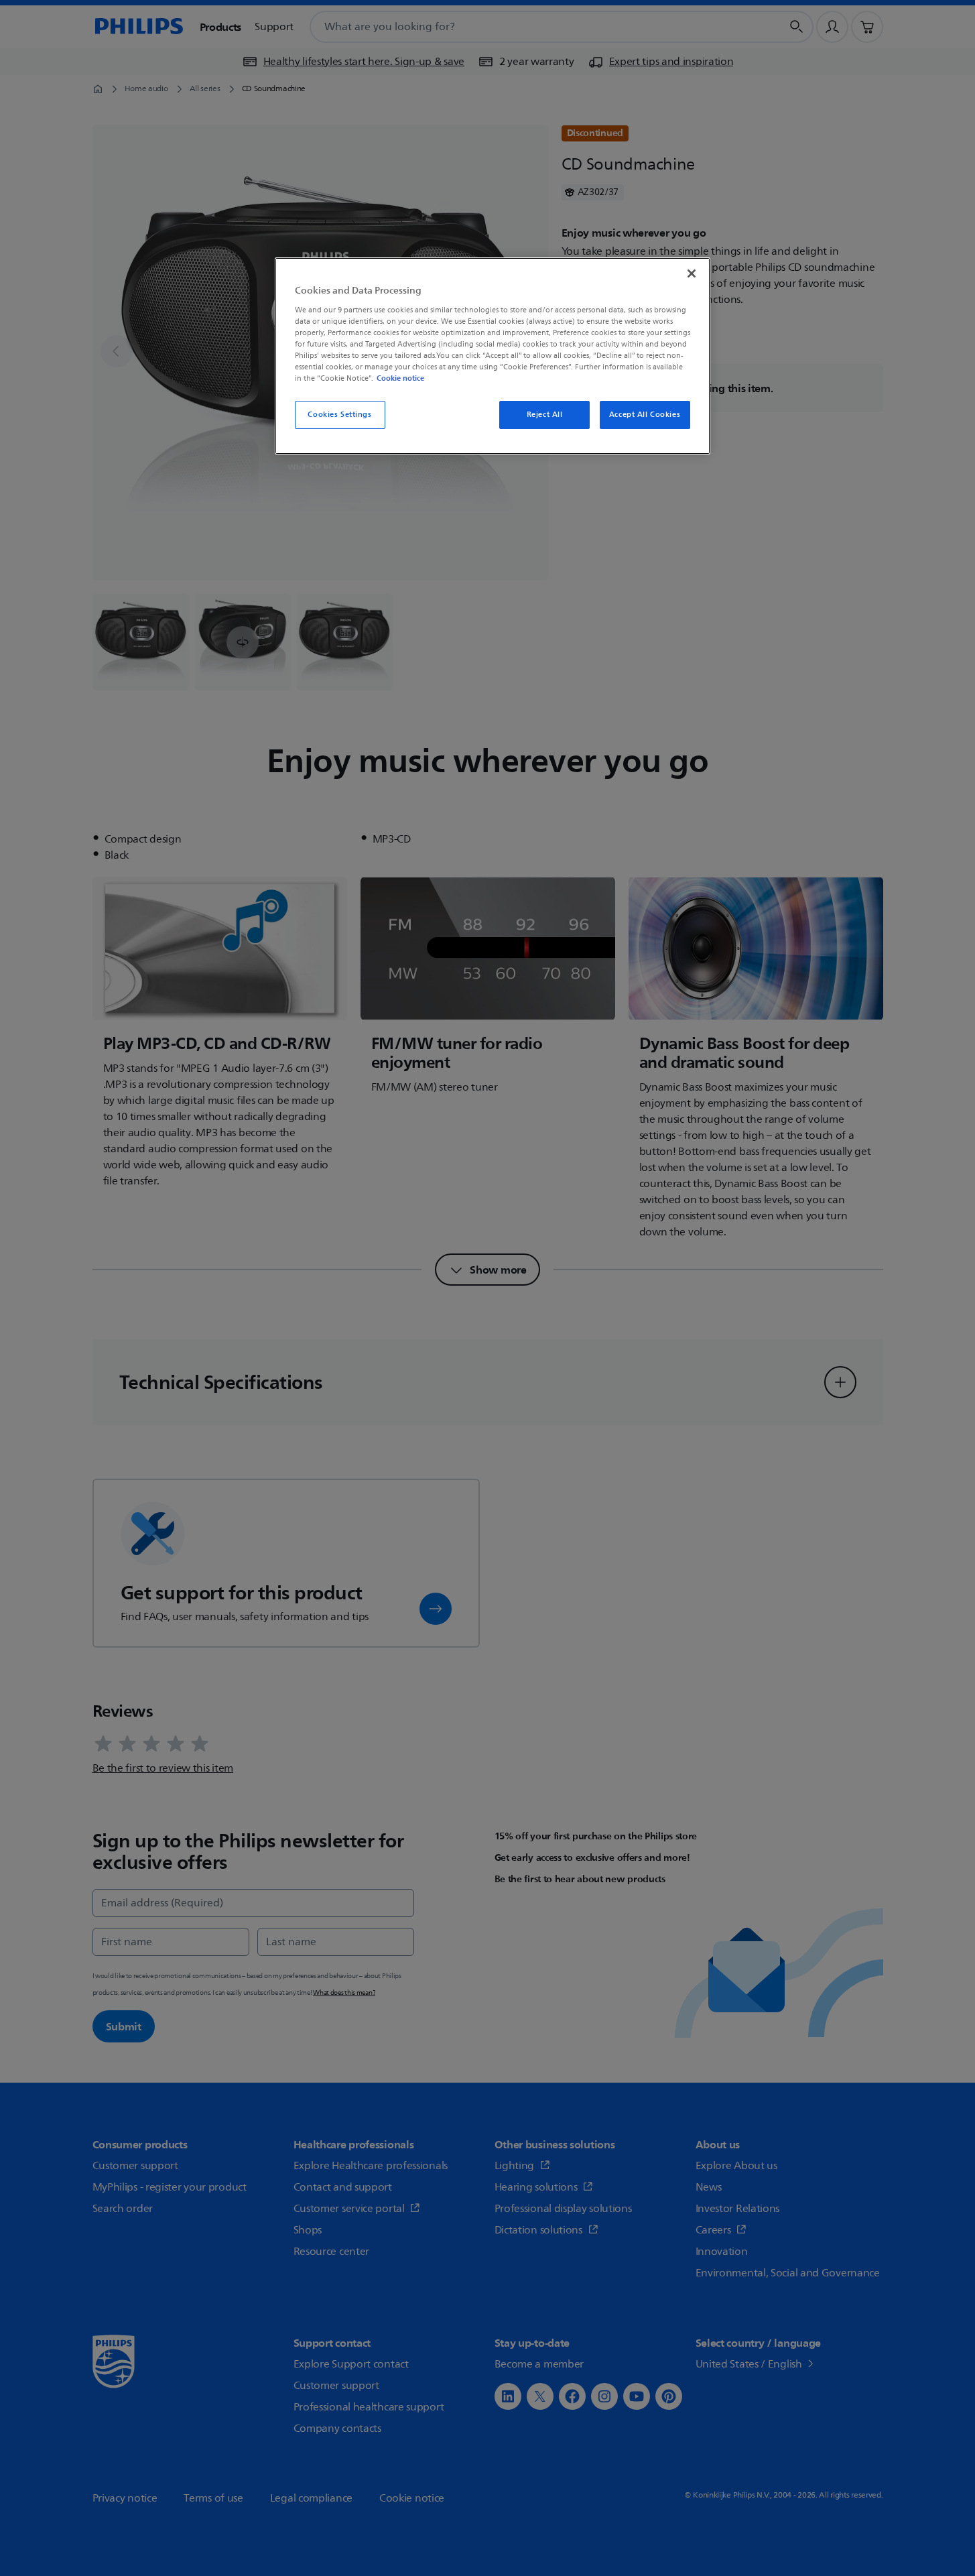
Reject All (545, 415)
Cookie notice (400, 378)
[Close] (692, 273)
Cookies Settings (339, 415)
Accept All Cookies (645, 415)
